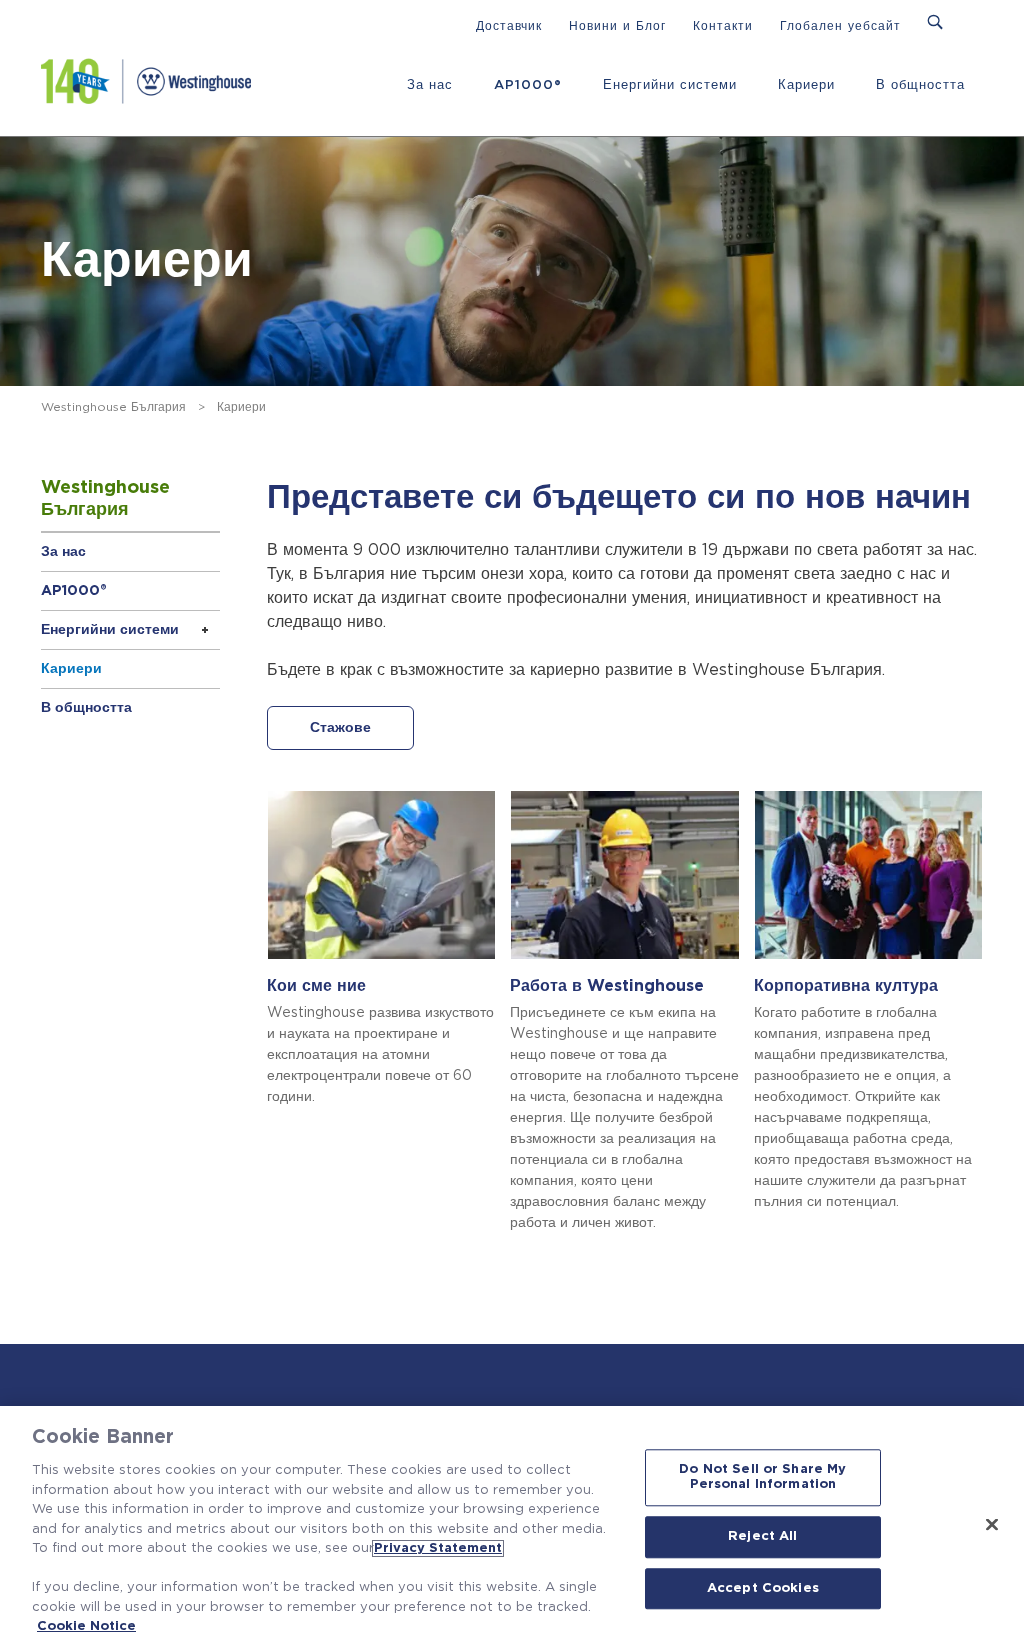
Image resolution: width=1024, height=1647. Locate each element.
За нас (430, 85)
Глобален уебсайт (840, 26)
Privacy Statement (438, 1548)
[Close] (992, 1524)
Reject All (762, 1536)
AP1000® (528, 85)
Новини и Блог (617, 26)
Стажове (340, 728)
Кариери (806, 85)
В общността (920, 85)
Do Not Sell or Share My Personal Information (762, 1477)
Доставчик (509, 26)
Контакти (723, 26)
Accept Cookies (763, 1588)
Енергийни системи (670, 85)
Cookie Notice (86, 1626)
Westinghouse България (113, 407)
